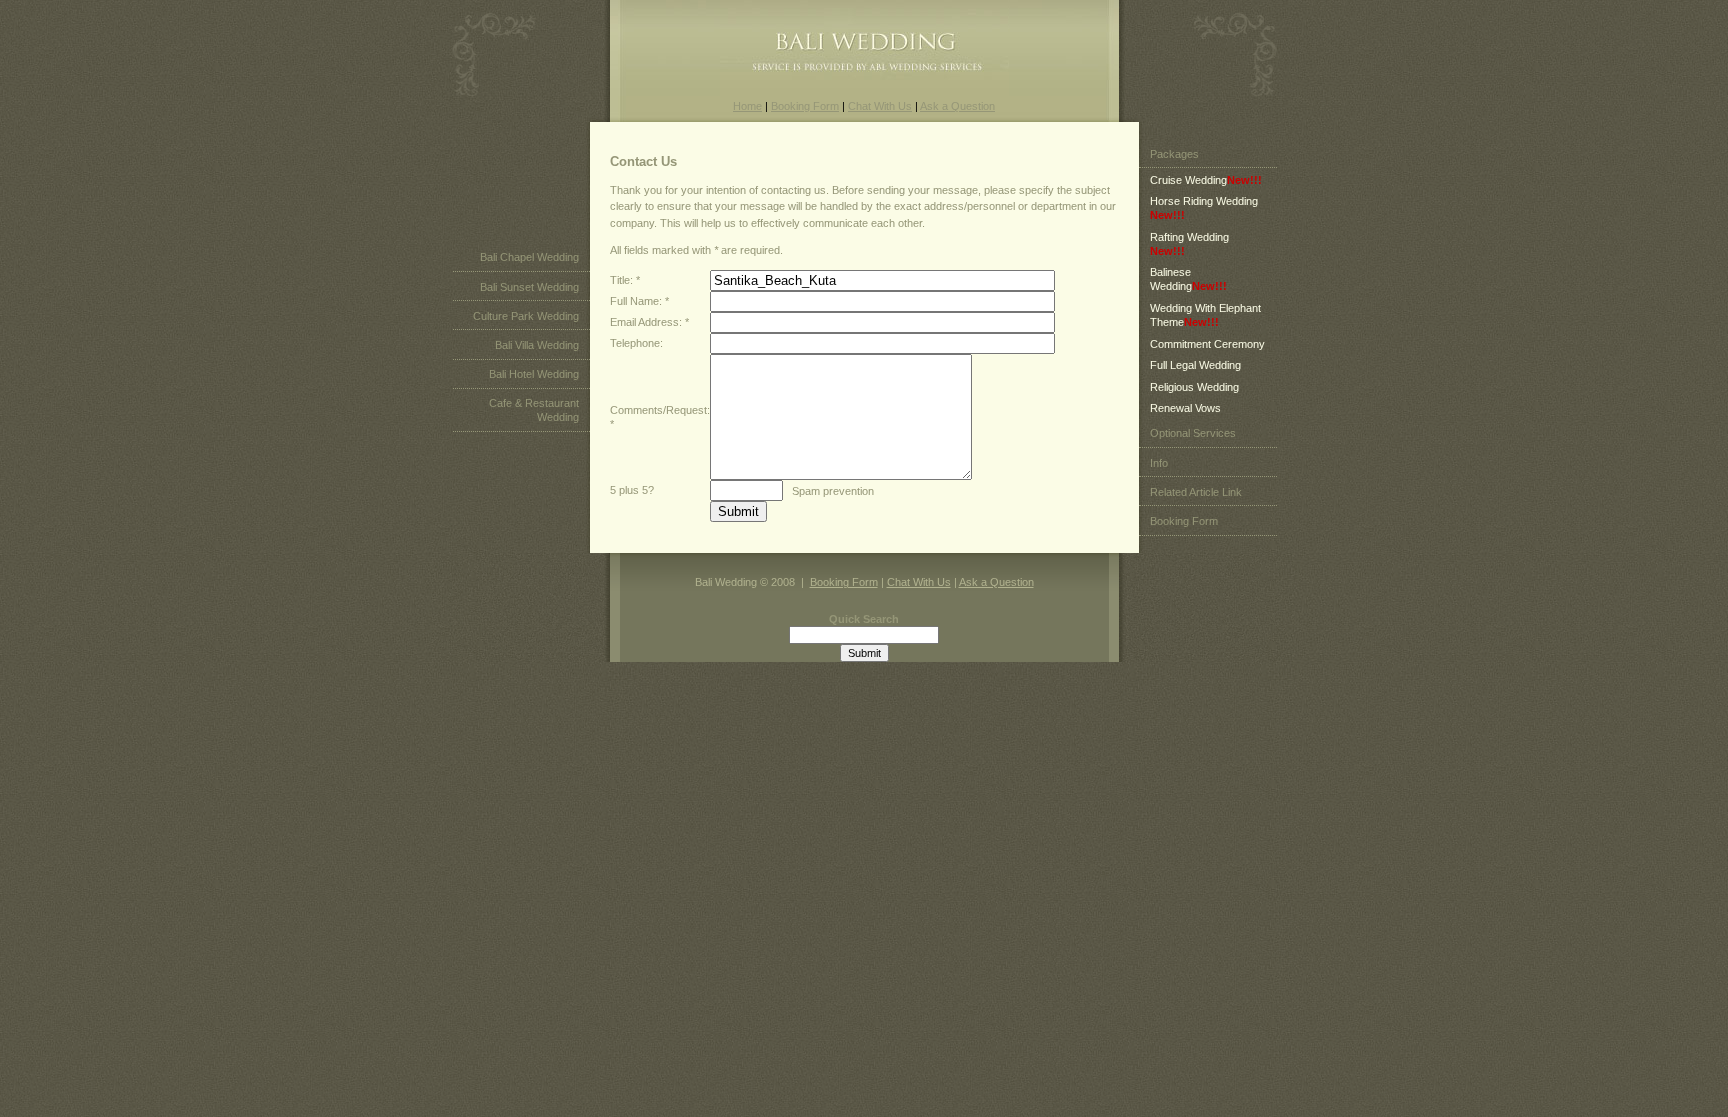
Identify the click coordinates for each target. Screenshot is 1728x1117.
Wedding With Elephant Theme (1205, 315)
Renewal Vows (1185, 408)
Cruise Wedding (1206, 180)
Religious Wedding (1194, 387)
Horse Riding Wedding (1204, 208)
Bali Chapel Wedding (529, 257)
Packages (1174, 154)
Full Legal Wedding (1195, 365)
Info (1159, 463)
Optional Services (1193, 433)
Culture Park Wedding (526, 316)
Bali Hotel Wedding (534, 374)
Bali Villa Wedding (537, 345)
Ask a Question (957, 106)
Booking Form (805, 106)
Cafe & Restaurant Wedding (534, 410)
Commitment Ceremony (1207, 344)
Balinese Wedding (1188, 279)
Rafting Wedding (1189, 244)
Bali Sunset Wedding (529, 287)
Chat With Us (880, 106)
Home (747, 106)
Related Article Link (1196, 492)
